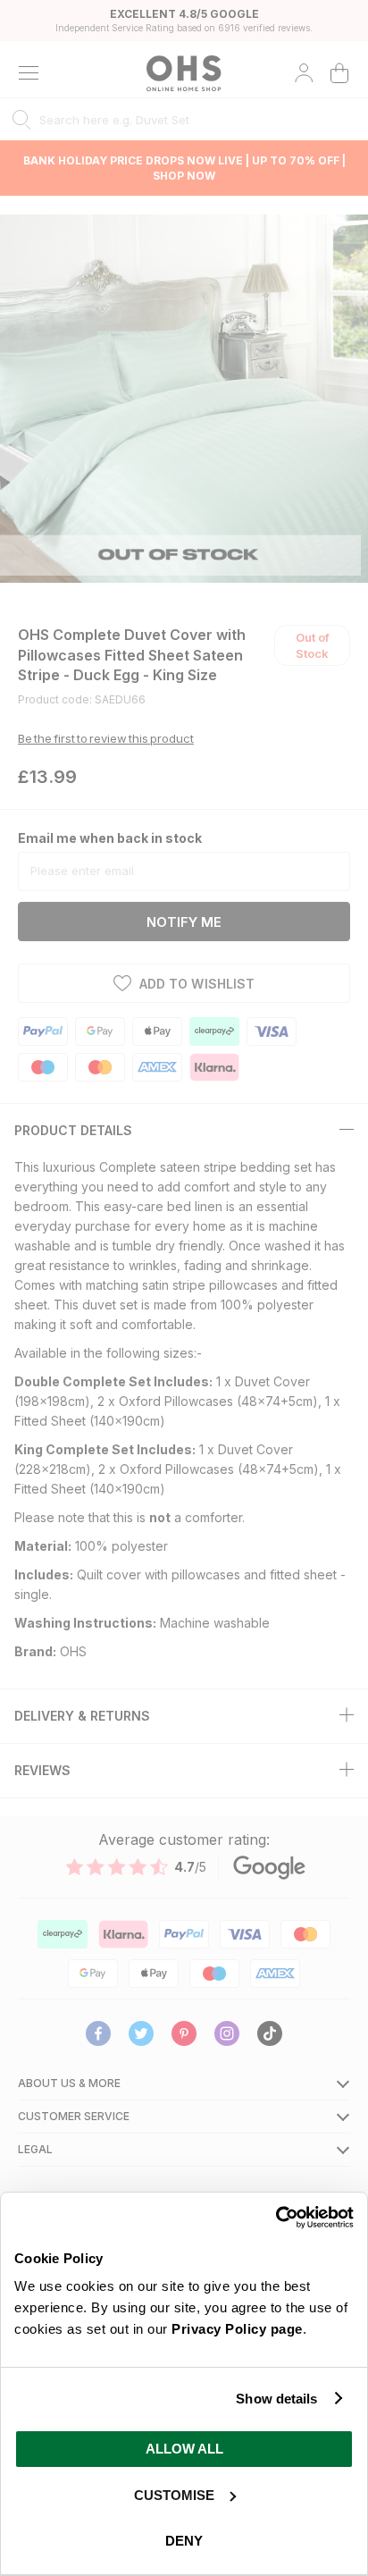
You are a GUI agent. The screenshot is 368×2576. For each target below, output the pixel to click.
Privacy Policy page (237, 2329)
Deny (184, 2541)
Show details (276, 2399)
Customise (174, 2495)
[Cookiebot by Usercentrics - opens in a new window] (276, 2218)
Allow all (184, 2449)
